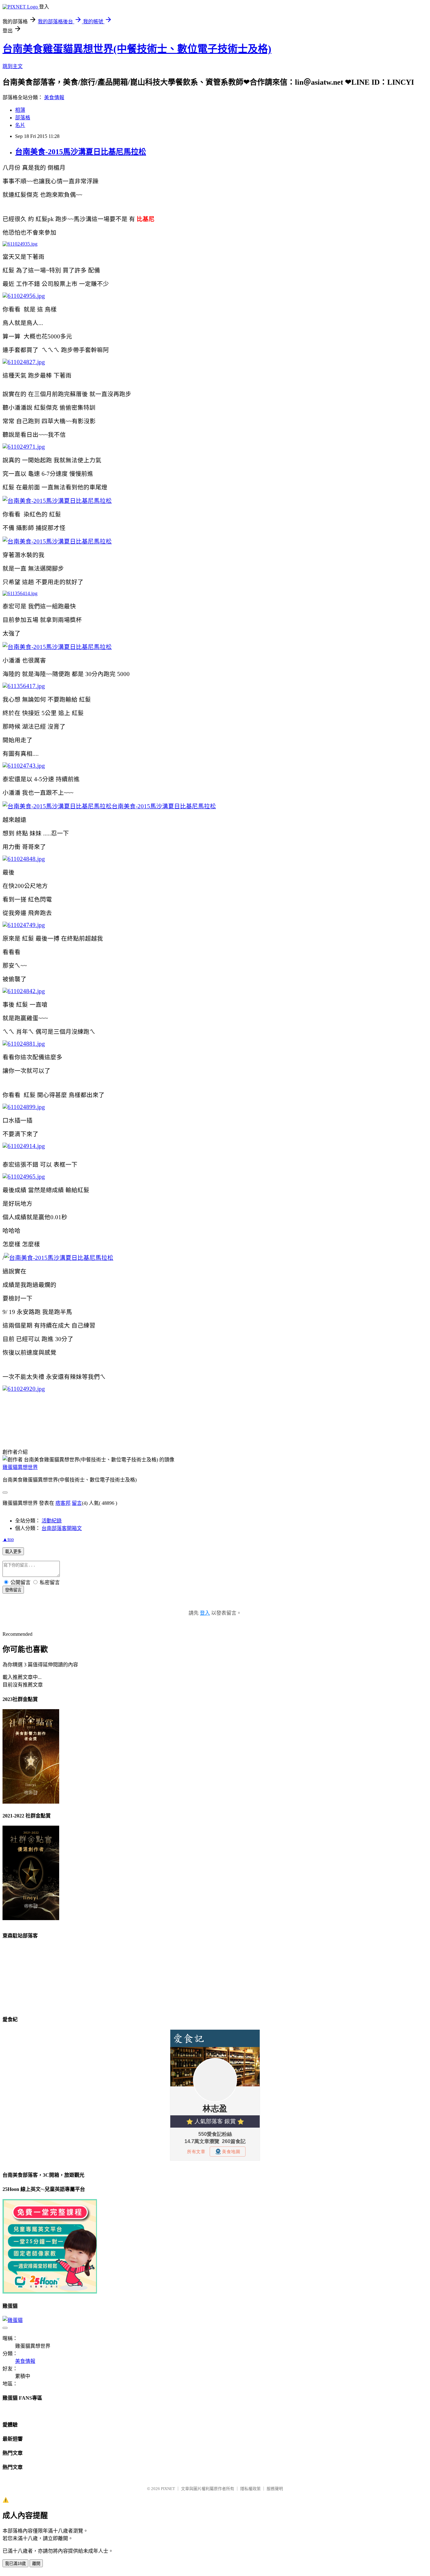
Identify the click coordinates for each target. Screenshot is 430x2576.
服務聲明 (275, 2489)
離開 (36, 2564)
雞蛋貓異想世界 (20, 1467)
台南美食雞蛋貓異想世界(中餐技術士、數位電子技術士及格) (137, 49)
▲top (8, 1539)
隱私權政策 (250, 2489)
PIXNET (168, 2489)
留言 (77, 1503)
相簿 (20, 110)
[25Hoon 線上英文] (50, 2292)
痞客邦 (63, 1503)
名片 (20, 125)
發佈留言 (13, 1590)
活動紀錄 (52, 1521)
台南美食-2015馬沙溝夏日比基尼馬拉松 (81, 152)
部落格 (23, 118)
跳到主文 (13, 66)
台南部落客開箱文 (62, 1528)
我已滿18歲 (15, 2564)
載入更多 (13, 1552)
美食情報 (54, 97)
